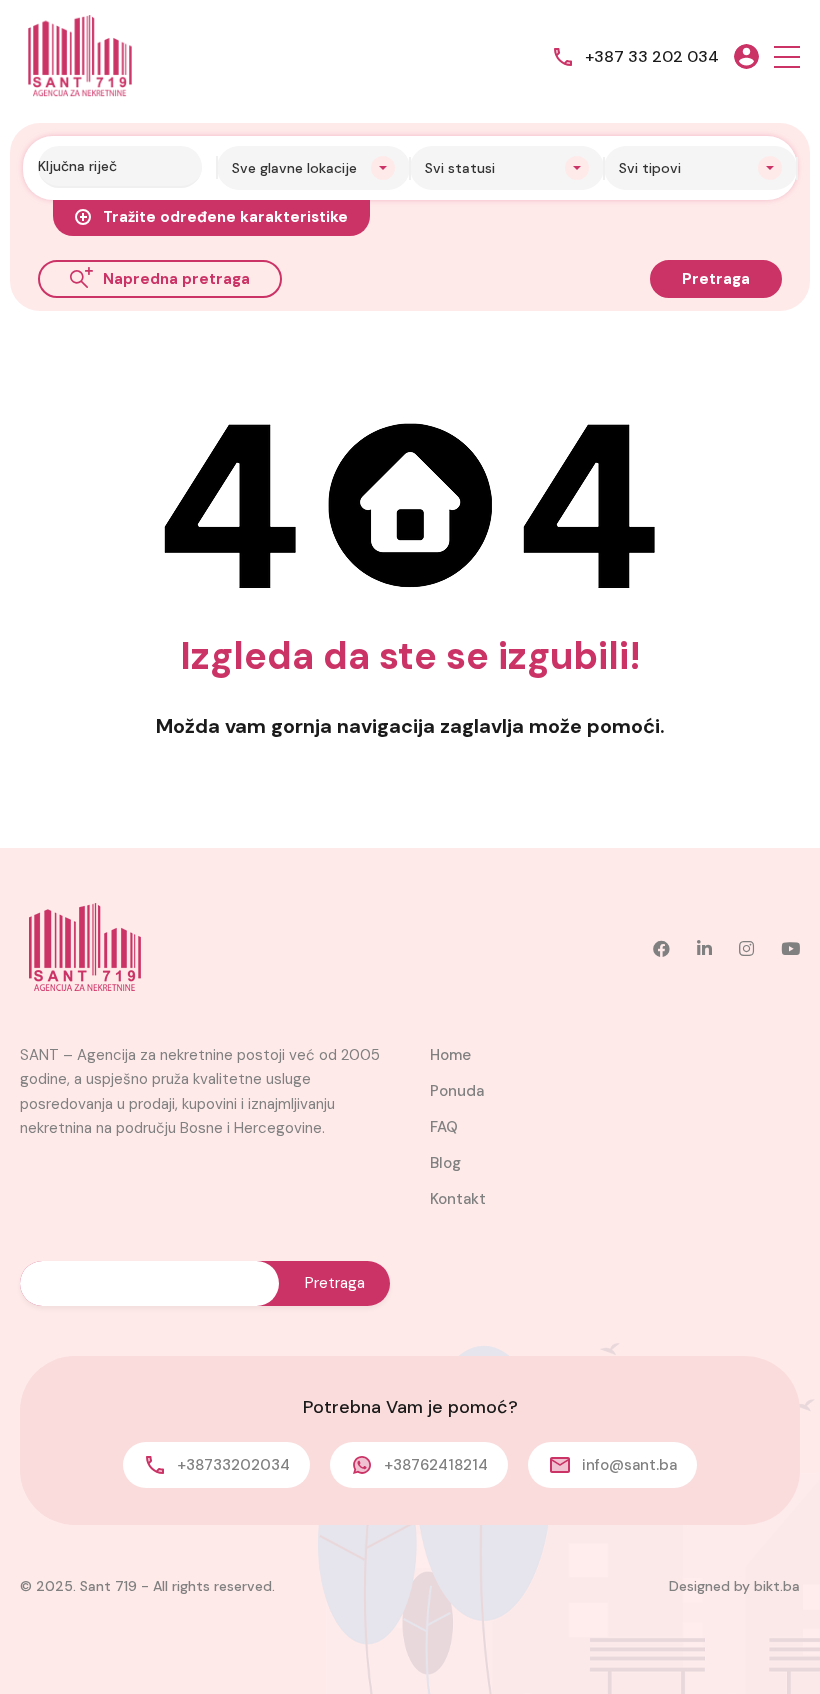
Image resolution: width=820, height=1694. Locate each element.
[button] (787, 56)
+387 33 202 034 (652, 56)
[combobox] (314, 168)
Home (450, 1055)
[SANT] (80, 55)
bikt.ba (777, 1586)
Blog (445, 1163)
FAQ (444, 1127)
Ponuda (457, 1091)
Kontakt (458, 1199)
